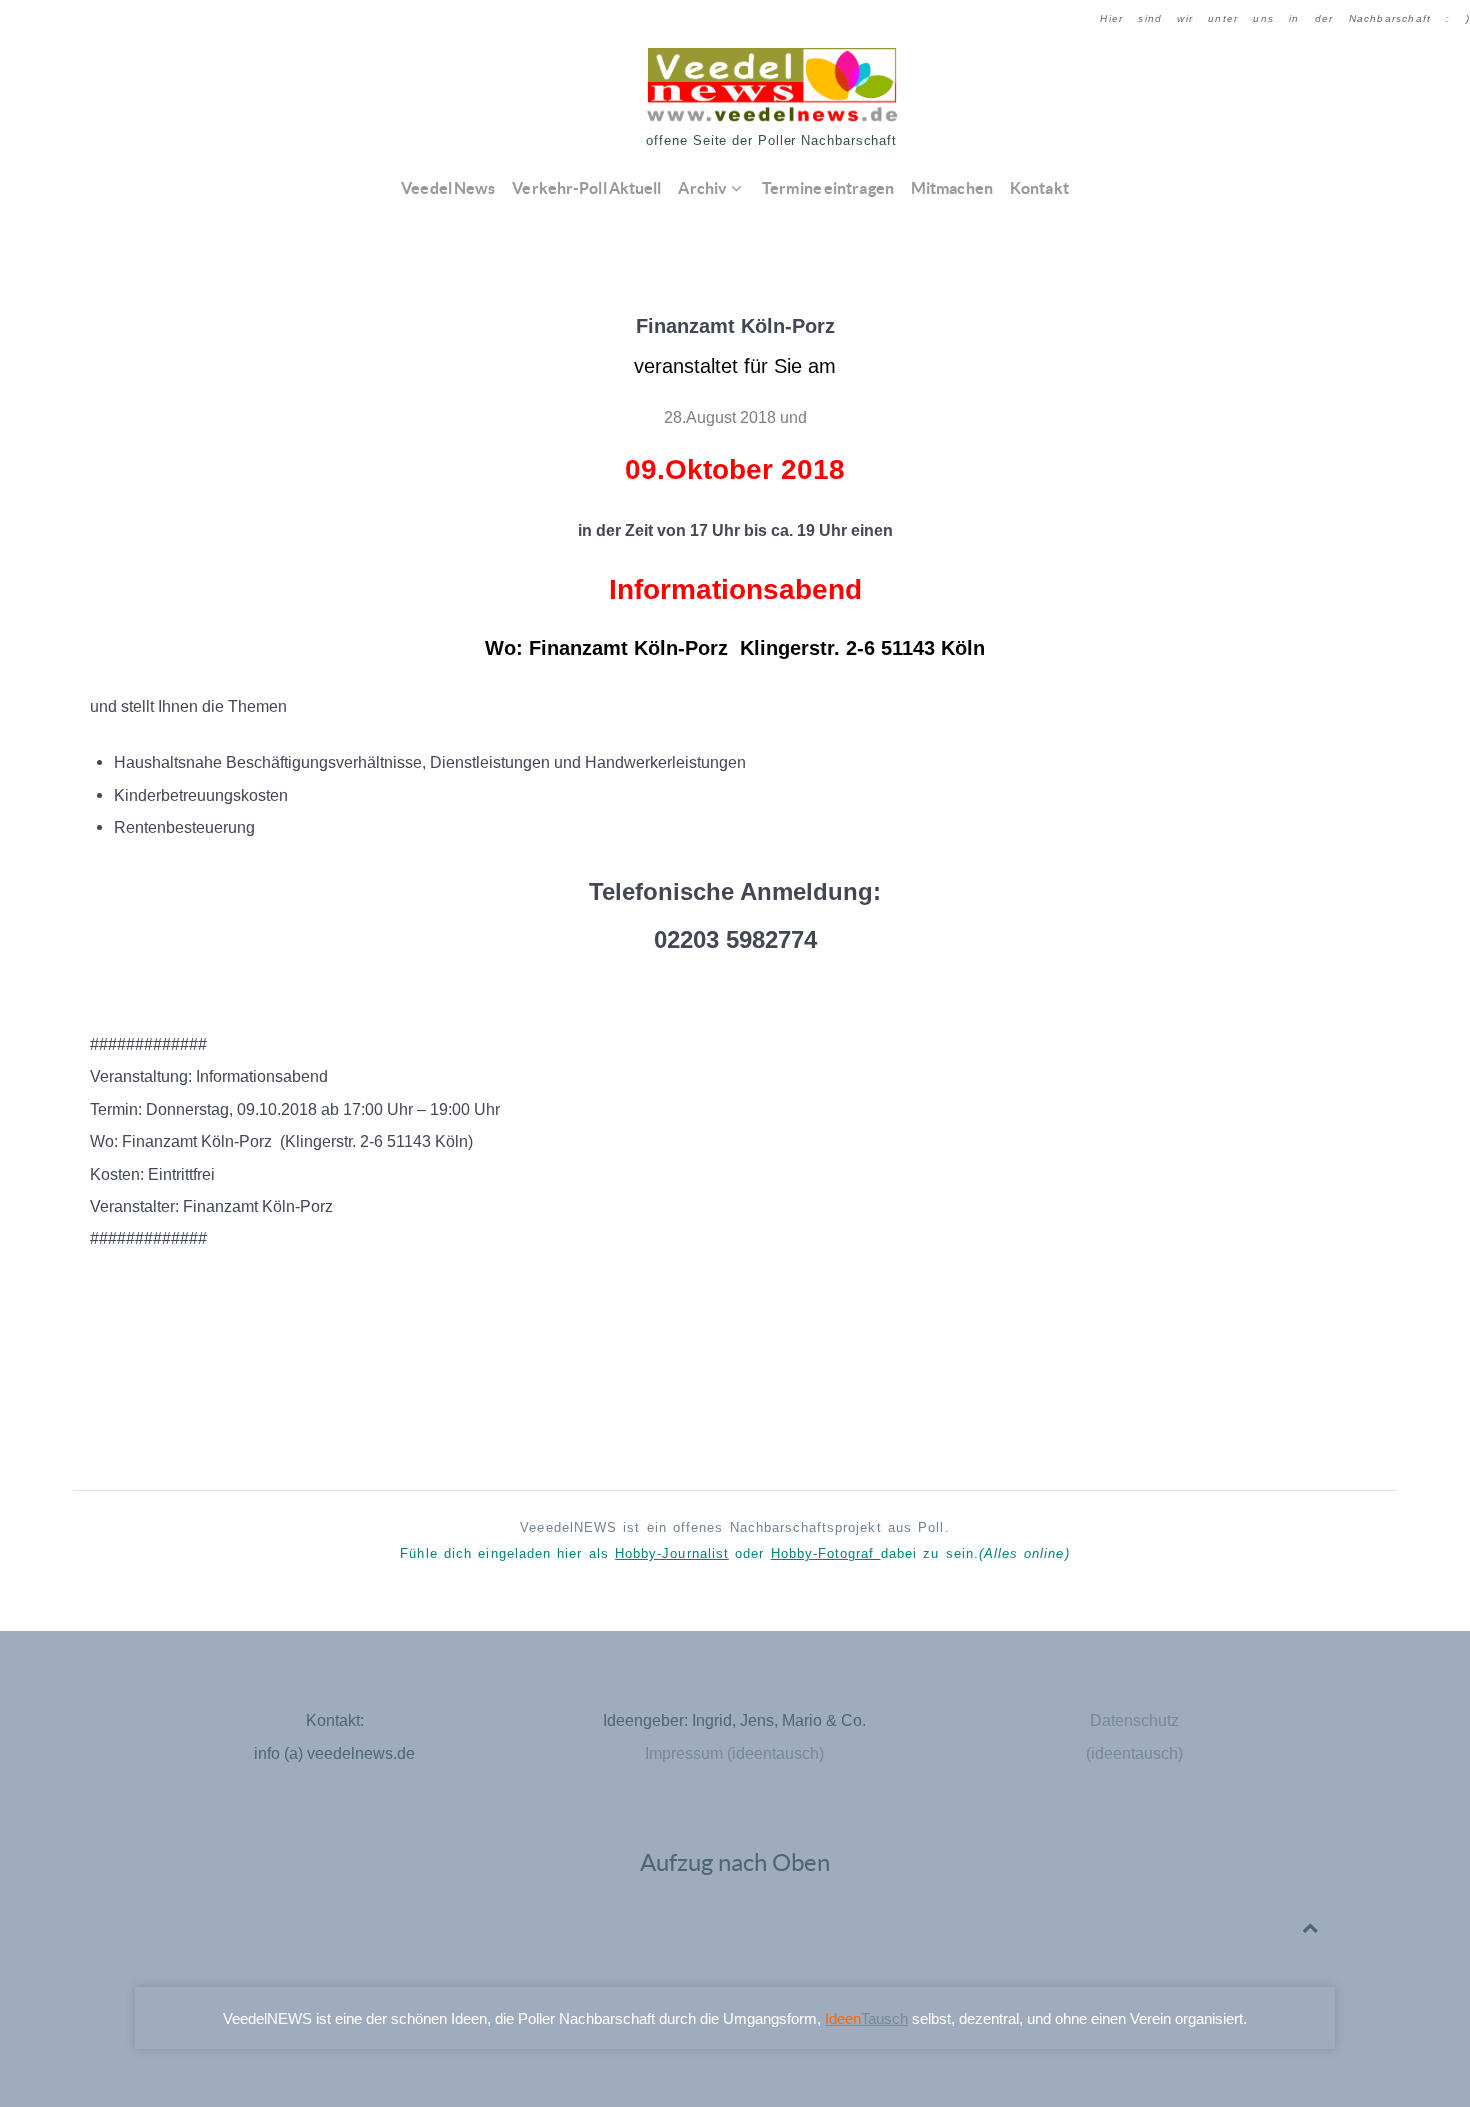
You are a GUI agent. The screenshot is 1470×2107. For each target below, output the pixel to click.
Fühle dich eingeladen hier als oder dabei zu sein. (734, 1553)
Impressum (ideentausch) (734, 1753)
